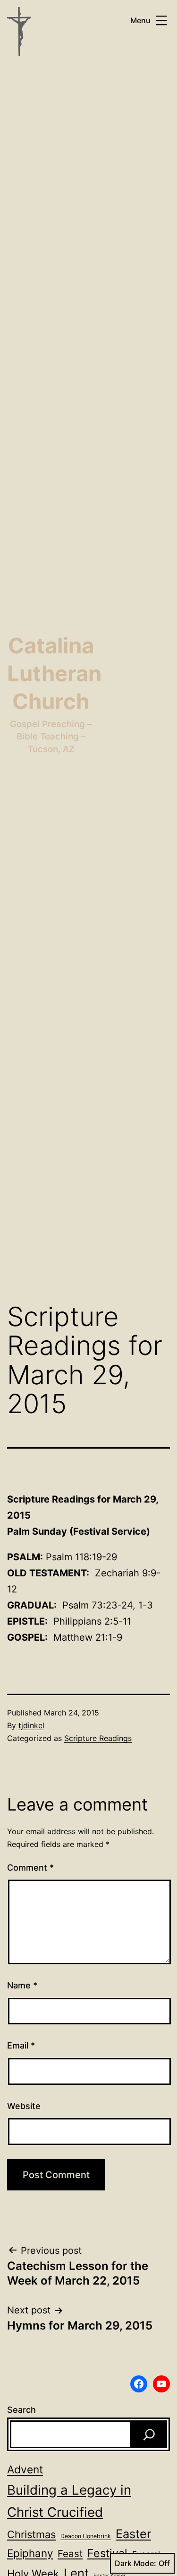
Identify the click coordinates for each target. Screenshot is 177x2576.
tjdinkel (31, 1725)
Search (21, 2410)
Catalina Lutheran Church (54, 674)
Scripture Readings (98, 1738)
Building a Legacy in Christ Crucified (69, 2501)
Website (24, 2106)
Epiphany (30, 2553)
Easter (133, 2534)
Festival (107, 2553)
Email (21, 2045)
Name (22, 1985)
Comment (30, 1868)
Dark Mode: (135, 2563)
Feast (70, 2554)
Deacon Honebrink (86, 2536)
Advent (25, 2469)
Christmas (31, 2534)
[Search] (149, 2434)
